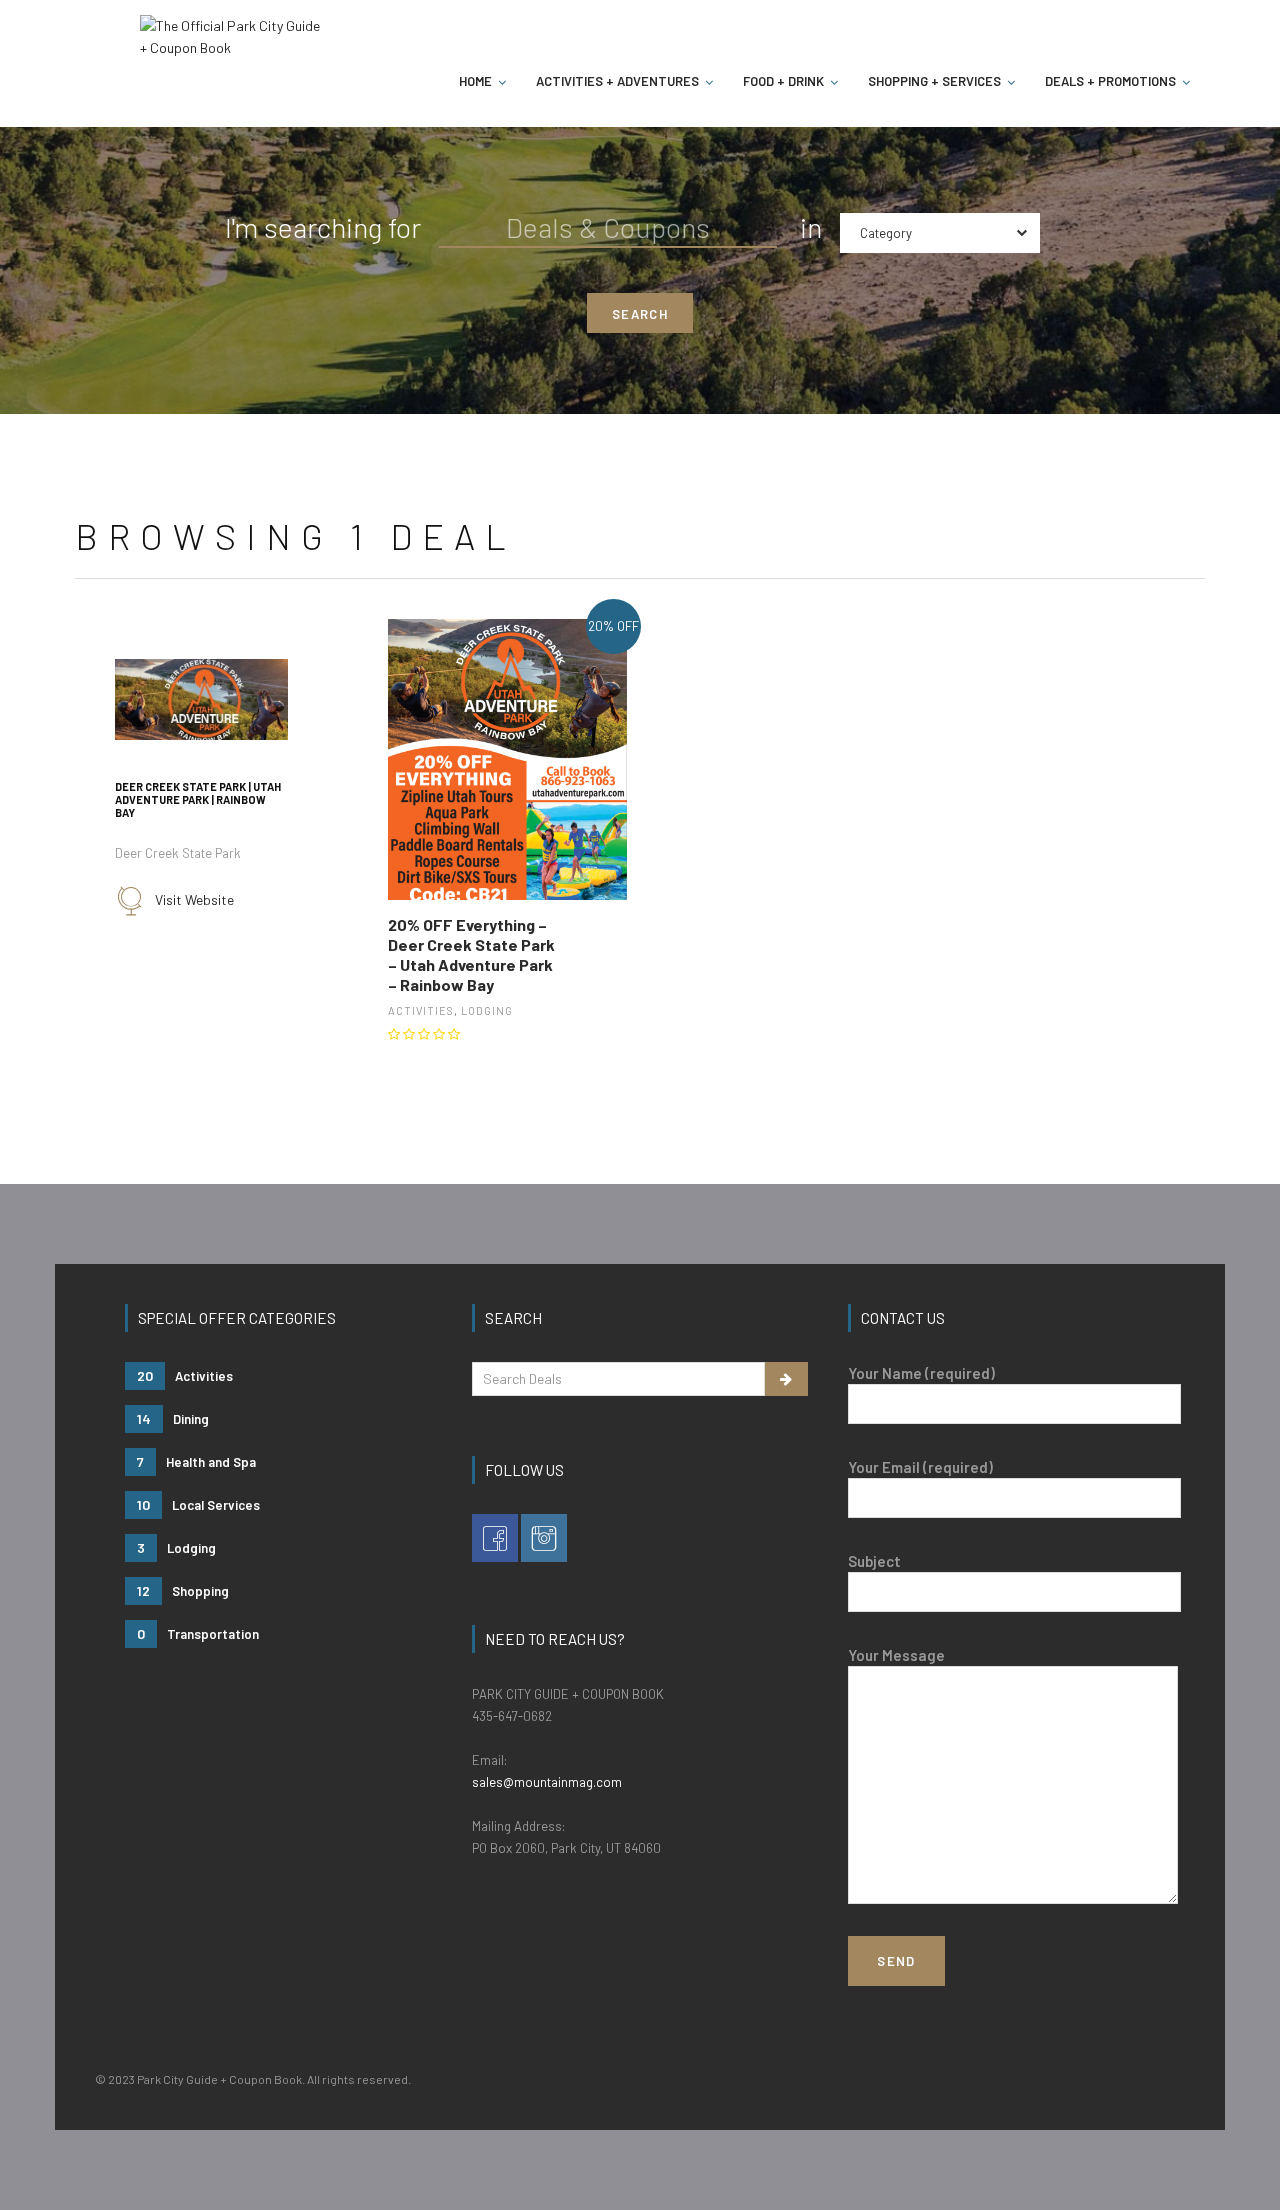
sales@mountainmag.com (547, 1782)
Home (475, 81)
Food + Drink (783, 81)
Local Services (198, 1504)
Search (640, 314)
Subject (874, 1561)
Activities (421, 1010)
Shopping (183, 1590)
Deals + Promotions (1110, 81)
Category (886, 233)
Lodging (487, 1010)
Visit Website (194, 898)
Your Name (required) (921, 1373)
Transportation (198, 1633)
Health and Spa (196, 1461)
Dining (173, 1418)
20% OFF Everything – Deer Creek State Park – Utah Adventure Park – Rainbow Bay (471, 954)
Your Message (896, 1655)
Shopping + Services (934, 81)
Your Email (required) (920, 1467)
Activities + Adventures (617, 81)
